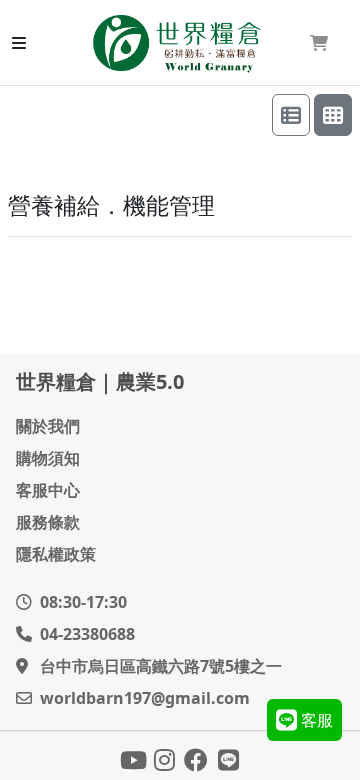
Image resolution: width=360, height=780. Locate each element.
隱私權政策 (56, 554)
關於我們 (48, 426)
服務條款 (48, 522)
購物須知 (48, 458)
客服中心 (48, 490)
